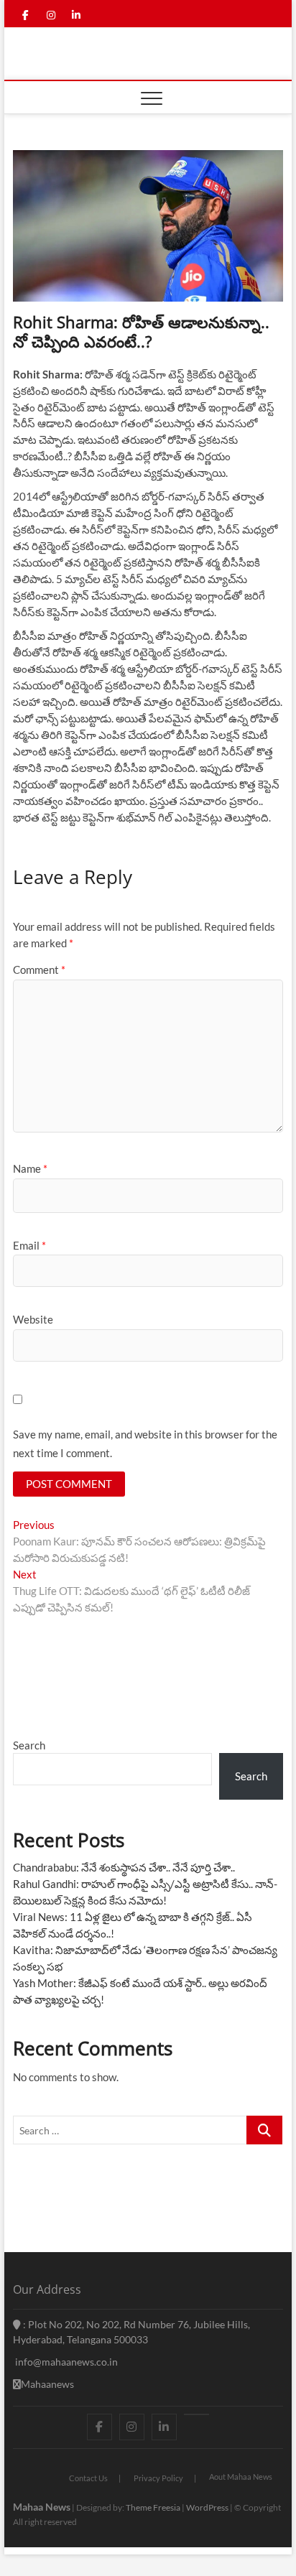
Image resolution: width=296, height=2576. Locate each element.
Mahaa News (42, 2507)
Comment (39, 970)
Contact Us (88, 2478)
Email (29, 1245)
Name (30, 1168)
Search (29, 1745)
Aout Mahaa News (241, 2477)
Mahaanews (47, 2384)
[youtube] (196, 2414)
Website (33, 1319)
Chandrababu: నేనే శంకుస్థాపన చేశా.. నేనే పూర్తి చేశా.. (124, 1867)
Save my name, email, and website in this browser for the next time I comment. (145, 1443)
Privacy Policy (158, 2478)
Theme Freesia (153, 2507)
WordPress (207, 2507)
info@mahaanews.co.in (65, 2362)
